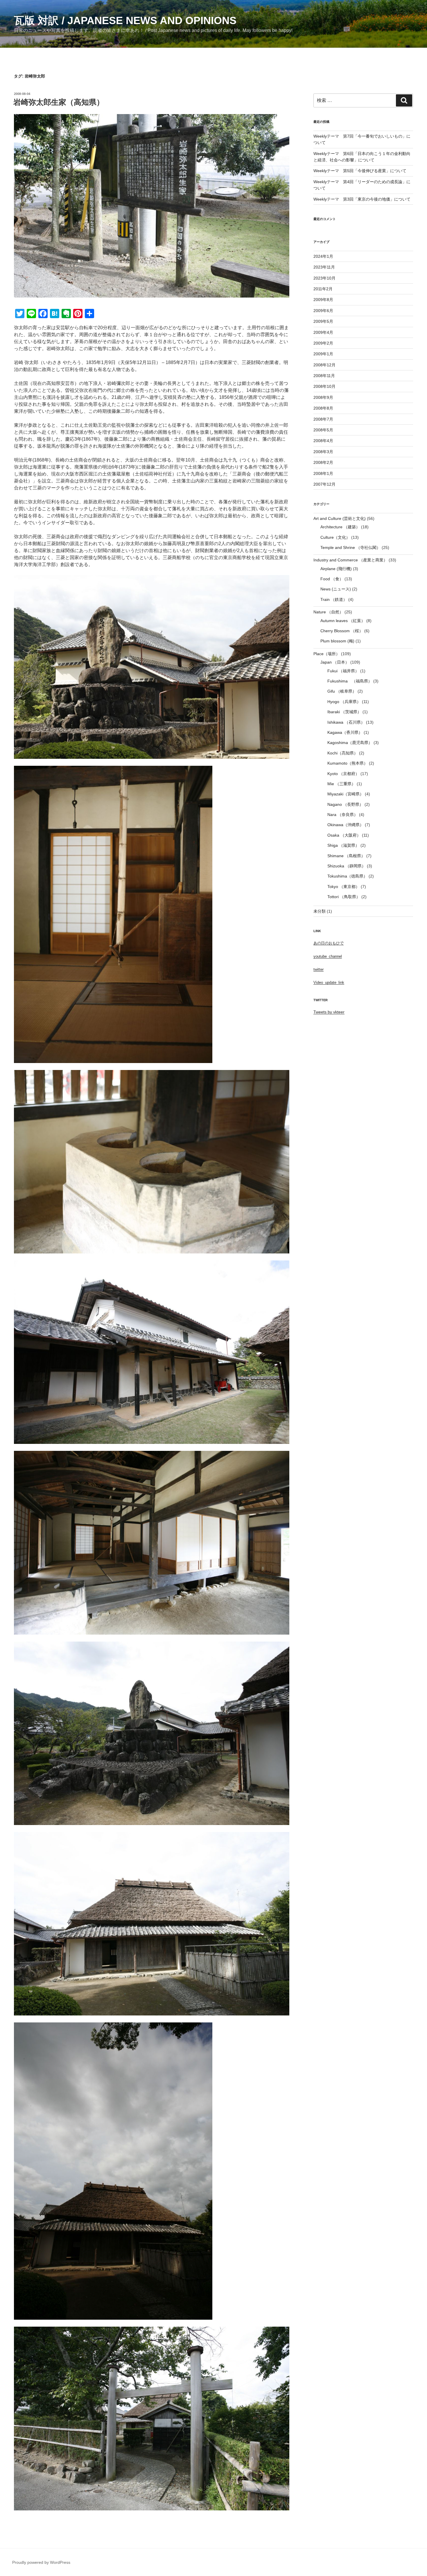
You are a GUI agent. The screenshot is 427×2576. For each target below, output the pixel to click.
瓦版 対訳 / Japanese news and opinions (125, 20)
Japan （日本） (335, 662)
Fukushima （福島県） (350, 681)
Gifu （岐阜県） (342, 691)
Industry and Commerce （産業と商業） (350, 560)
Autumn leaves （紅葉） (343, 621)
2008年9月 (323, 397)
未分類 (320, 911)
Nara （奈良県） (343, 815)
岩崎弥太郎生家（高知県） (59, 102)
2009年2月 (323, 343)
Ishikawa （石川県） (346, 722)
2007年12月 (324, 484)
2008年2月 (323, 462)
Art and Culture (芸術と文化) (340, 518)
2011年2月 (323, 289)
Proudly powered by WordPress (41, 2562)
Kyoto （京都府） (343, 774)
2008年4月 (323, 441)
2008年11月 (324, 376)
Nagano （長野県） (345, 804)
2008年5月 (323, 430)
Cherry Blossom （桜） (342, 631)
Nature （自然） (328, 612)
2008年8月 (323, 408)
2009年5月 (323, 321)
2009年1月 (323, 354)
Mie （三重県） (341, 784)
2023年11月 (324, 267)
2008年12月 (324, 365)
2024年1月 (323, 256)
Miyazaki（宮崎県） (346, 794)
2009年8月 (323, 300)
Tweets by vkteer (329, 1012)
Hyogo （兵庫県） (344, 702)
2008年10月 (324, 386)
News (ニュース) (336, 589)
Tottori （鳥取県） (344, 897)
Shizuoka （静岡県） (347, 866)
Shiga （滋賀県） (343, 845)
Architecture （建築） (340, 527)
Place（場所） (327, 654)
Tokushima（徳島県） (347, 876)
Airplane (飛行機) (336, 569)
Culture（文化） (335, 537)
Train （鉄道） (334, 599)
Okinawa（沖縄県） (346, 825)
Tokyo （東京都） (343, 887)
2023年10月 (324, 278)
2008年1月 (323, 473)
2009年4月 (323, 332)
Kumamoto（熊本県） (348, 763)
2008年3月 (323, 452)
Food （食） (332, 579)
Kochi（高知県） (343, 753)
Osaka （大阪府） (344, 835)
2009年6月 (323, 311)
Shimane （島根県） (346, 856)
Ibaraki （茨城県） (344, 712)
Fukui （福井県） (343, 671)
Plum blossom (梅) (337, 641)
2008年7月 (323, 419)
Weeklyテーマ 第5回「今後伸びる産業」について (360, 171)
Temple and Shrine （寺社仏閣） (350, 547)
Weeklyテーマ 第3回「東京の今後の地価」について (362, 199)
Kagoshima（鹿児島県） (350, 743)
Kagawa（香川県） (345, 732)
